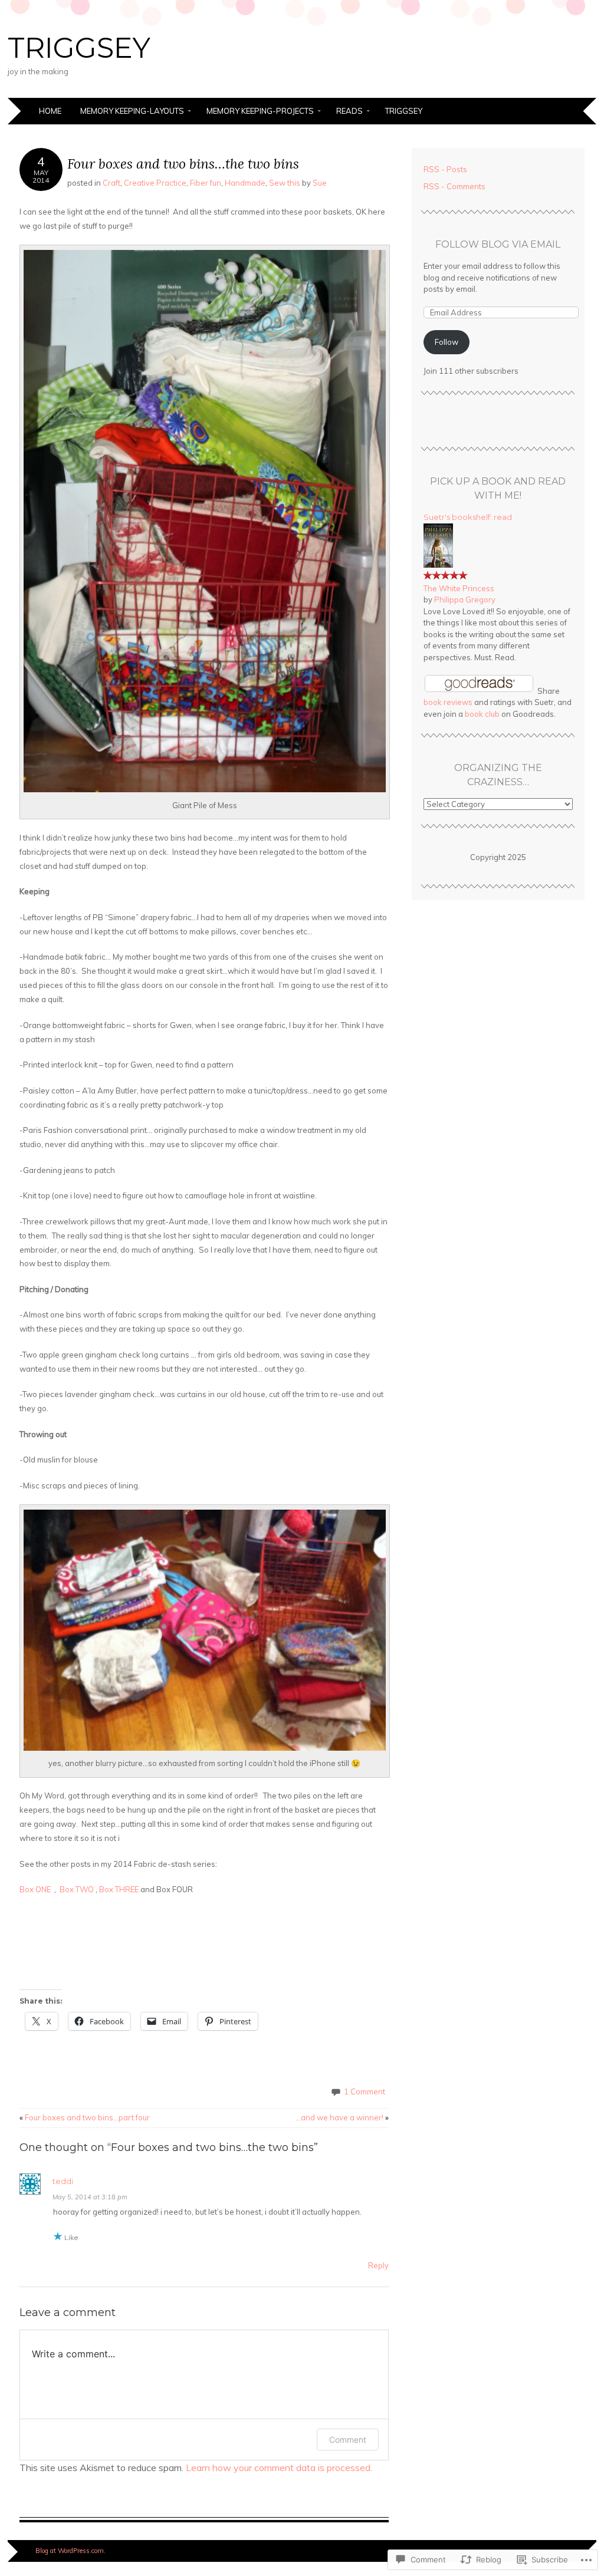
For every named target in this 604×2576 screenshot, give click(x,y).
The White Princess (459, 588)
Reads (349, 111)
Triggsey (404, 111)
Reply (378, 2265)
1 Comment (365, 2091)
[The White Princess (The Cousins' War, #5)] (438, 565)
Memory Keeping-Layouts (132, 111)
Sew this (285, 183)
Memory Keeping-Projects (260, 111)
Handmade (245, 183)
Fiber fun (206, 183)
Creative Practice (155, 183)
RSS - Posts (445, 169)
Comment (348, 2440)
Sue (320, 183)
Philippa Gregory (465, 599)
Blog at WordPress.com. (70, 2551)
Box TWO (77, 1889)
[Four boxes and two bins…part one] (220, 1864)
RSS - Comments (454, 186)
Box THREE (119, 1889)
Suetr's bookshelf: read (468, 517)
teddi (63, 2181)
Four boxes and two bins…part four (85, 2117)
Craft (111, 183)
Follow (447, 342)
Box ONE (37, 1889)
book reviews (448, 702)
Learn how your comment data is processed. (279, 2468)
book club (482, 714)
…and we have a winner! (342, 2117)
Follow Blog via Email (498, 244)
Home (50, 111)
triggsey (79, 48)
